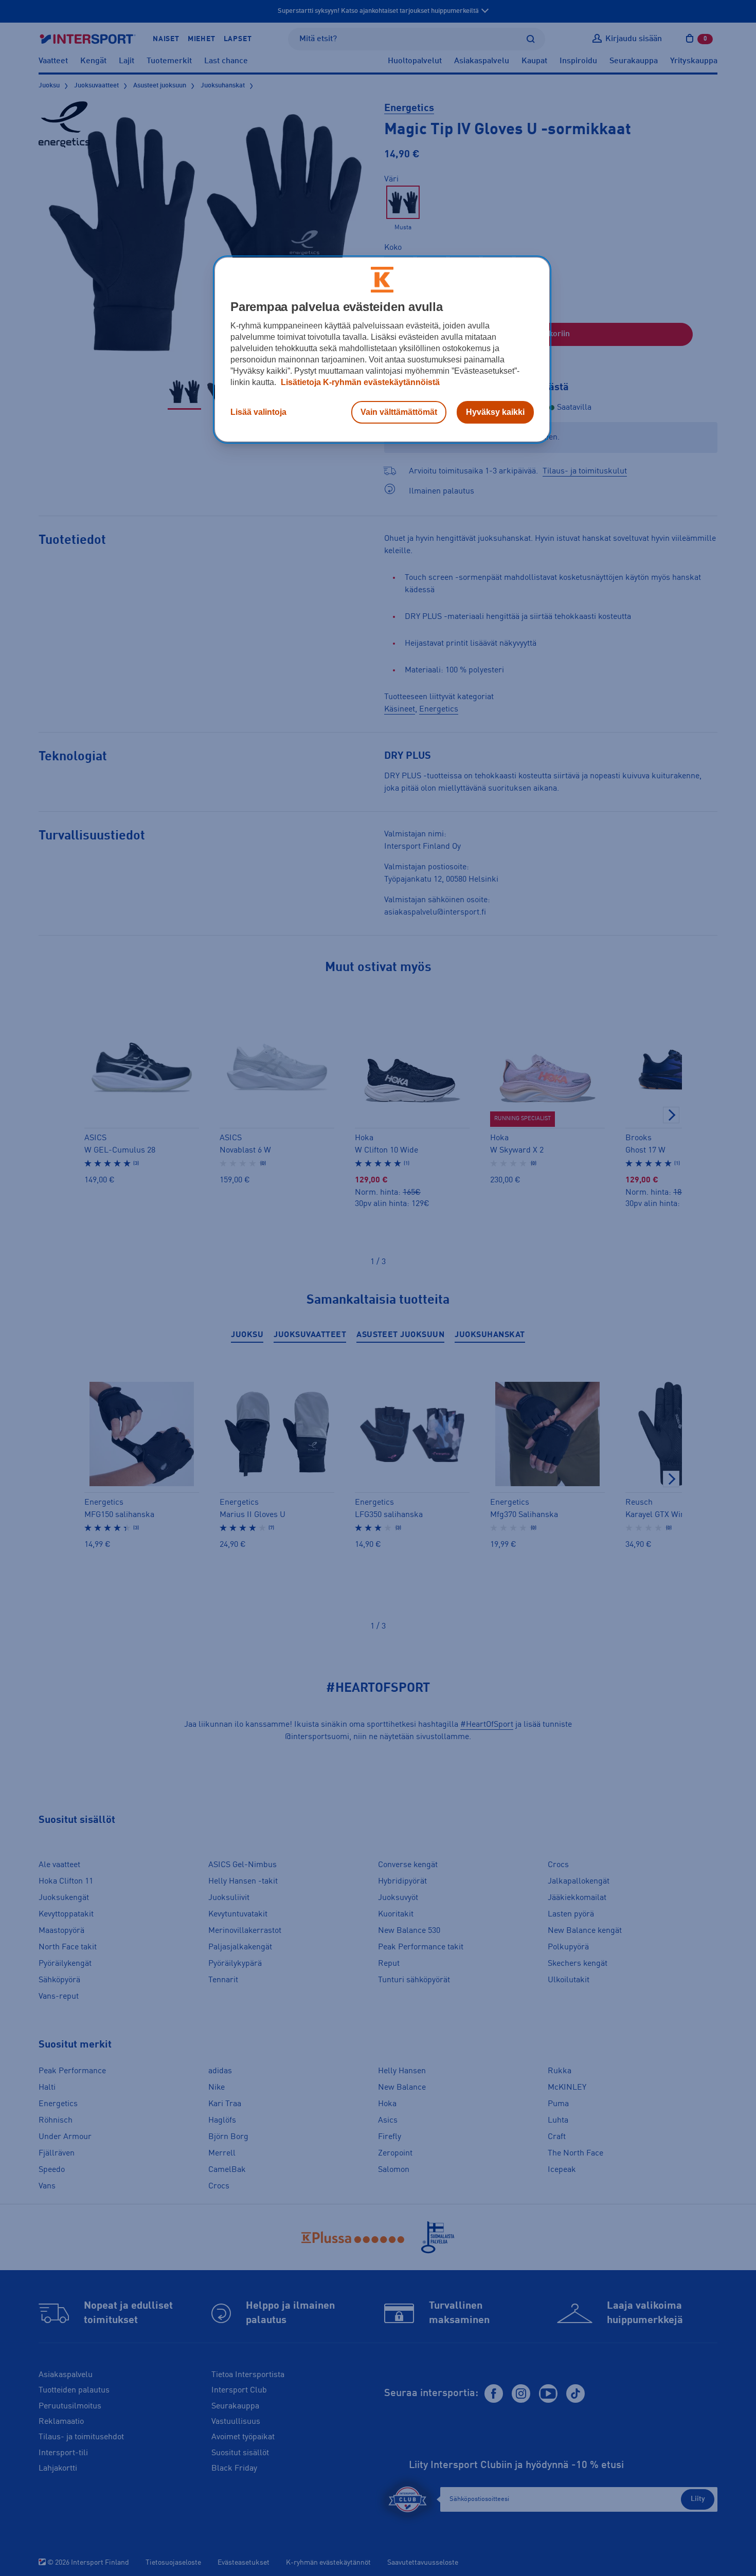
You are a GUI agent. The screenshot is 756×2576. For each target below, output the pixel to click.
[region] (382, 350)
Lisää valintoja (258, 412)
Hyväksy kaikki (495, 412)
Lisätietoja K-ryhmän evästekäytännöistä (359, 382)
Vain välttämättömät (399, 412)
